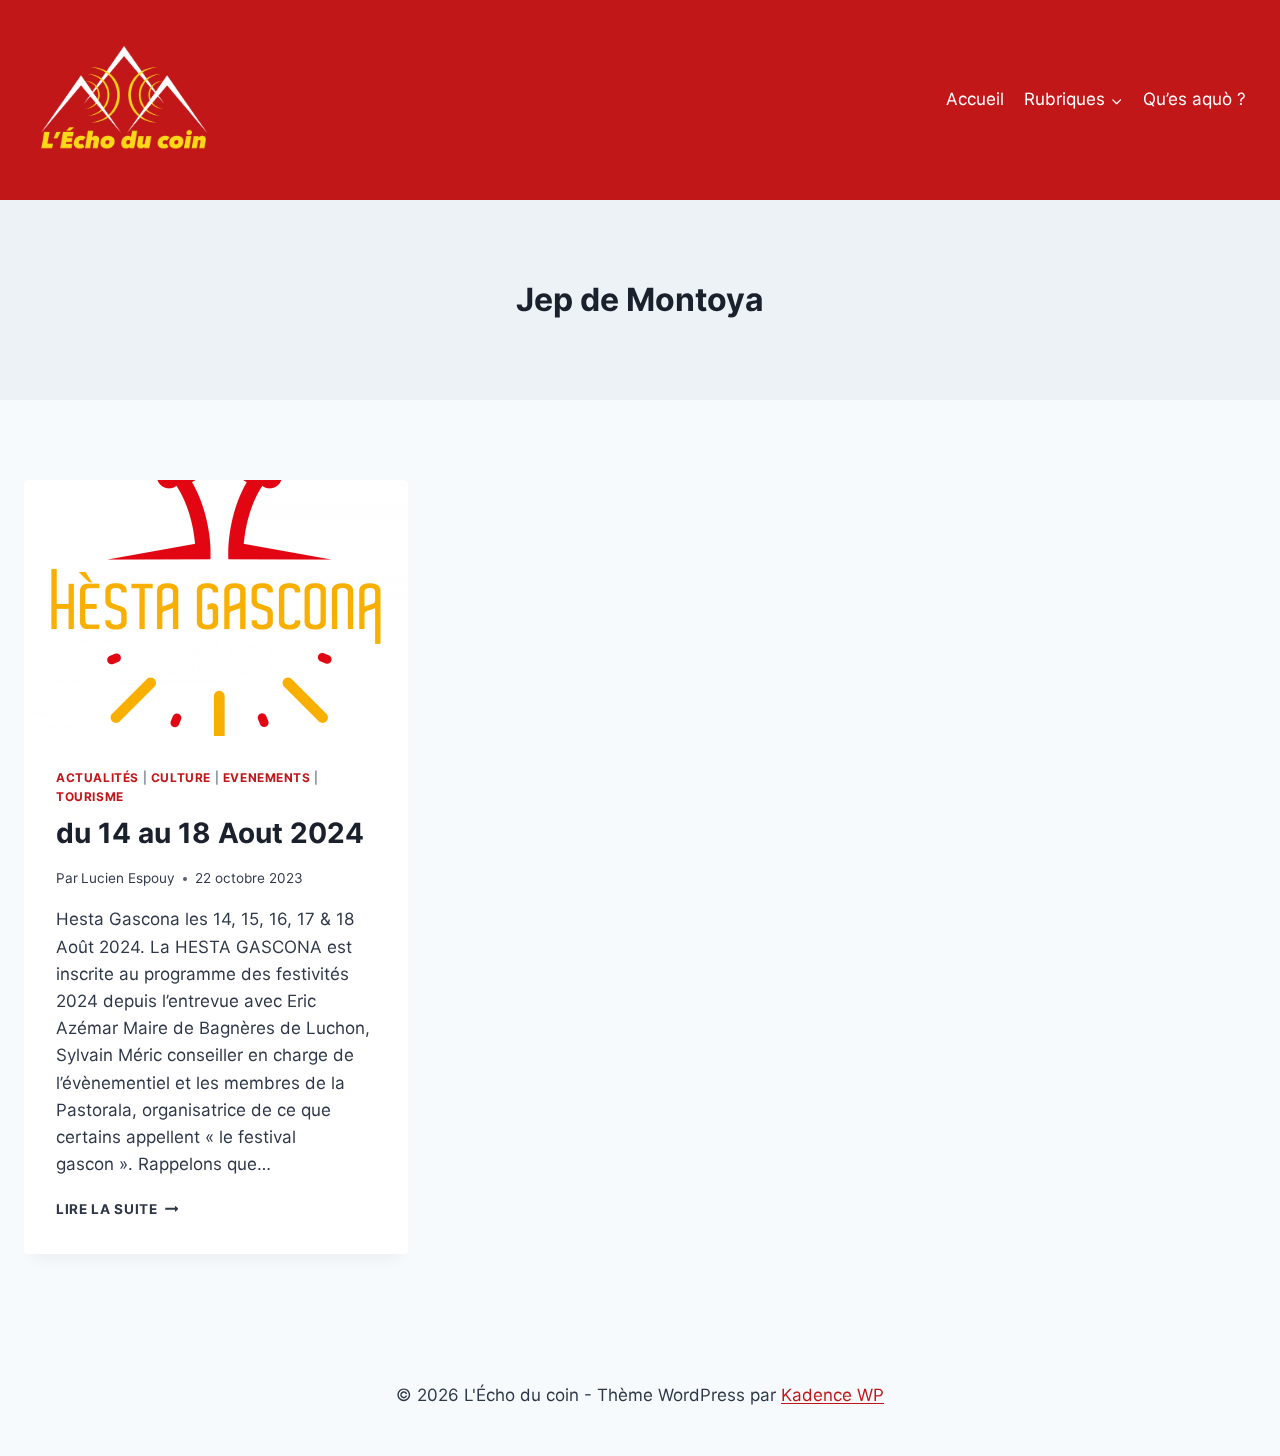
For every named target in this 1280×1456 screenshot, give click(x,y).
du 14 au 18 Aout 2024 (210, 833)
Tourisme (90, 796)
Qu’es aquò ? (1194, 99)
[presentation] (216, 608)
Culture (181, 777)
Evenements (267, 777)
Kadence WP (832, 1395)
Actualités (97, 777)
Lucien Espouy (128, 878)
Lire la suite (117, 1209)
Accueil (975, 99)
